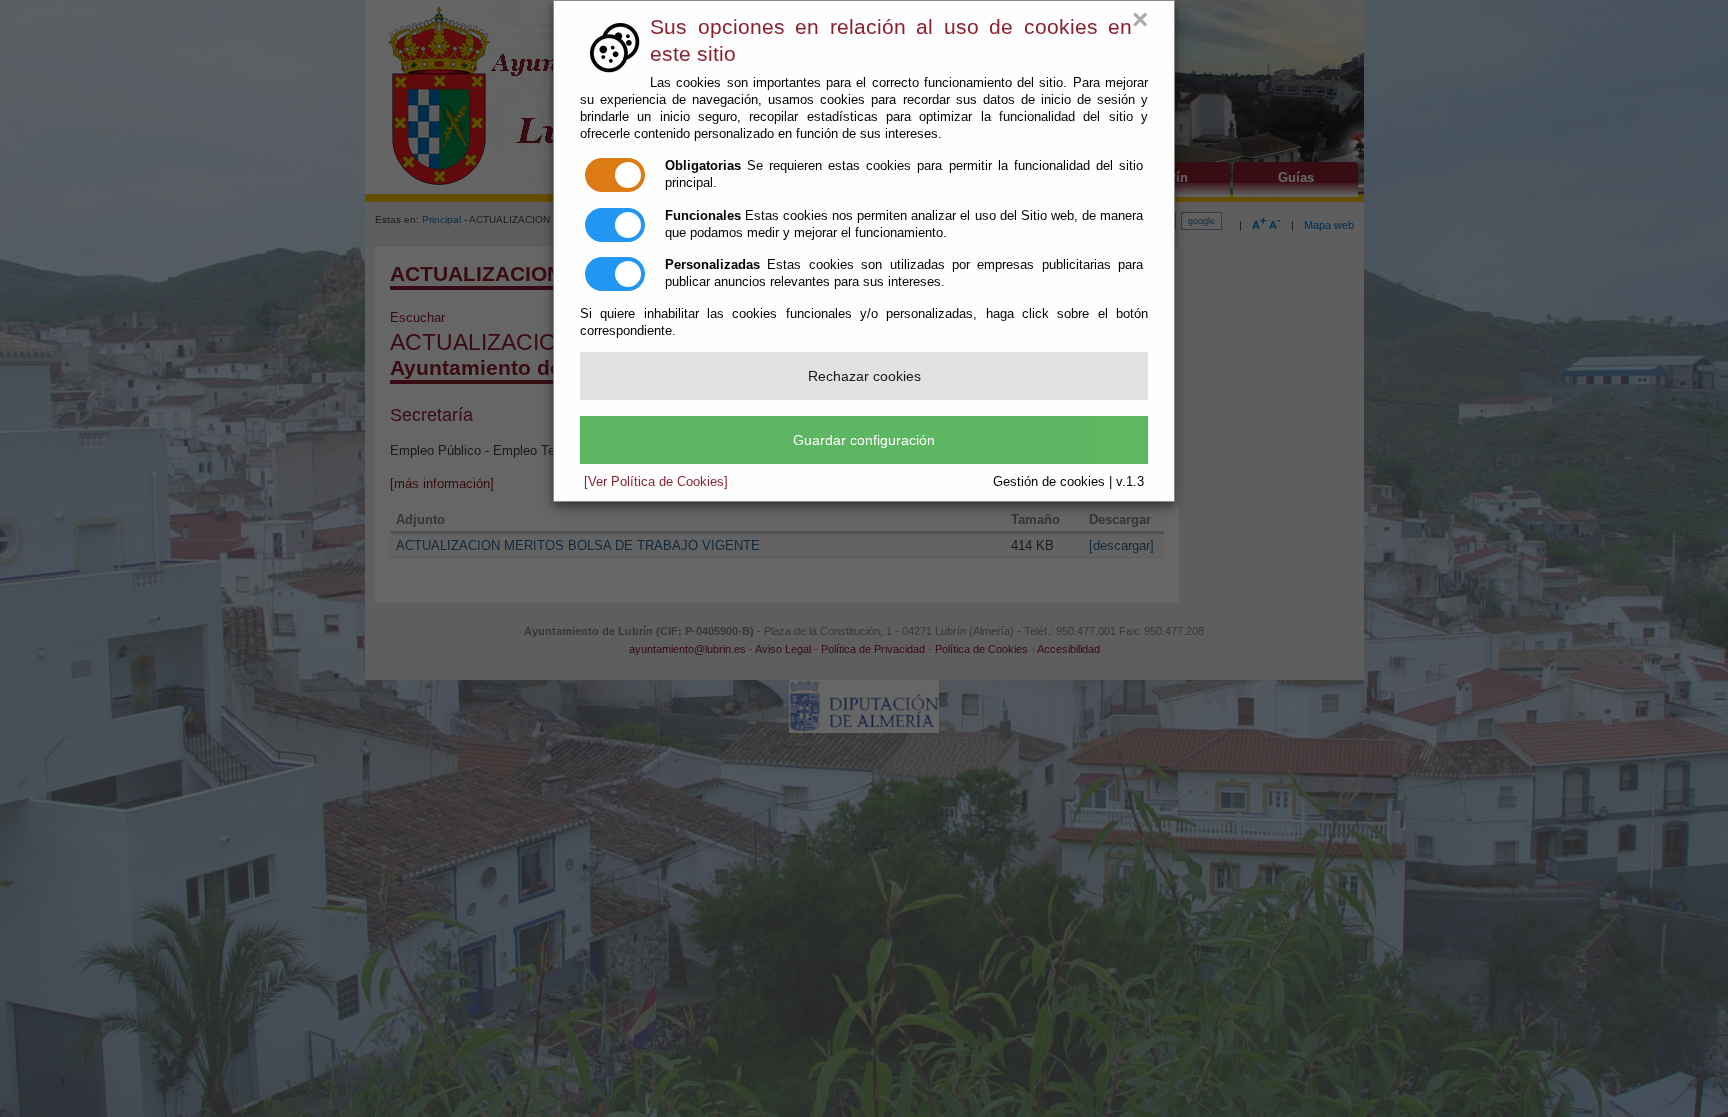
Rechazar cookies (864, 376)
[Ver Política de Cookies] (656, 481)
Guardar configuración (864, 440)
